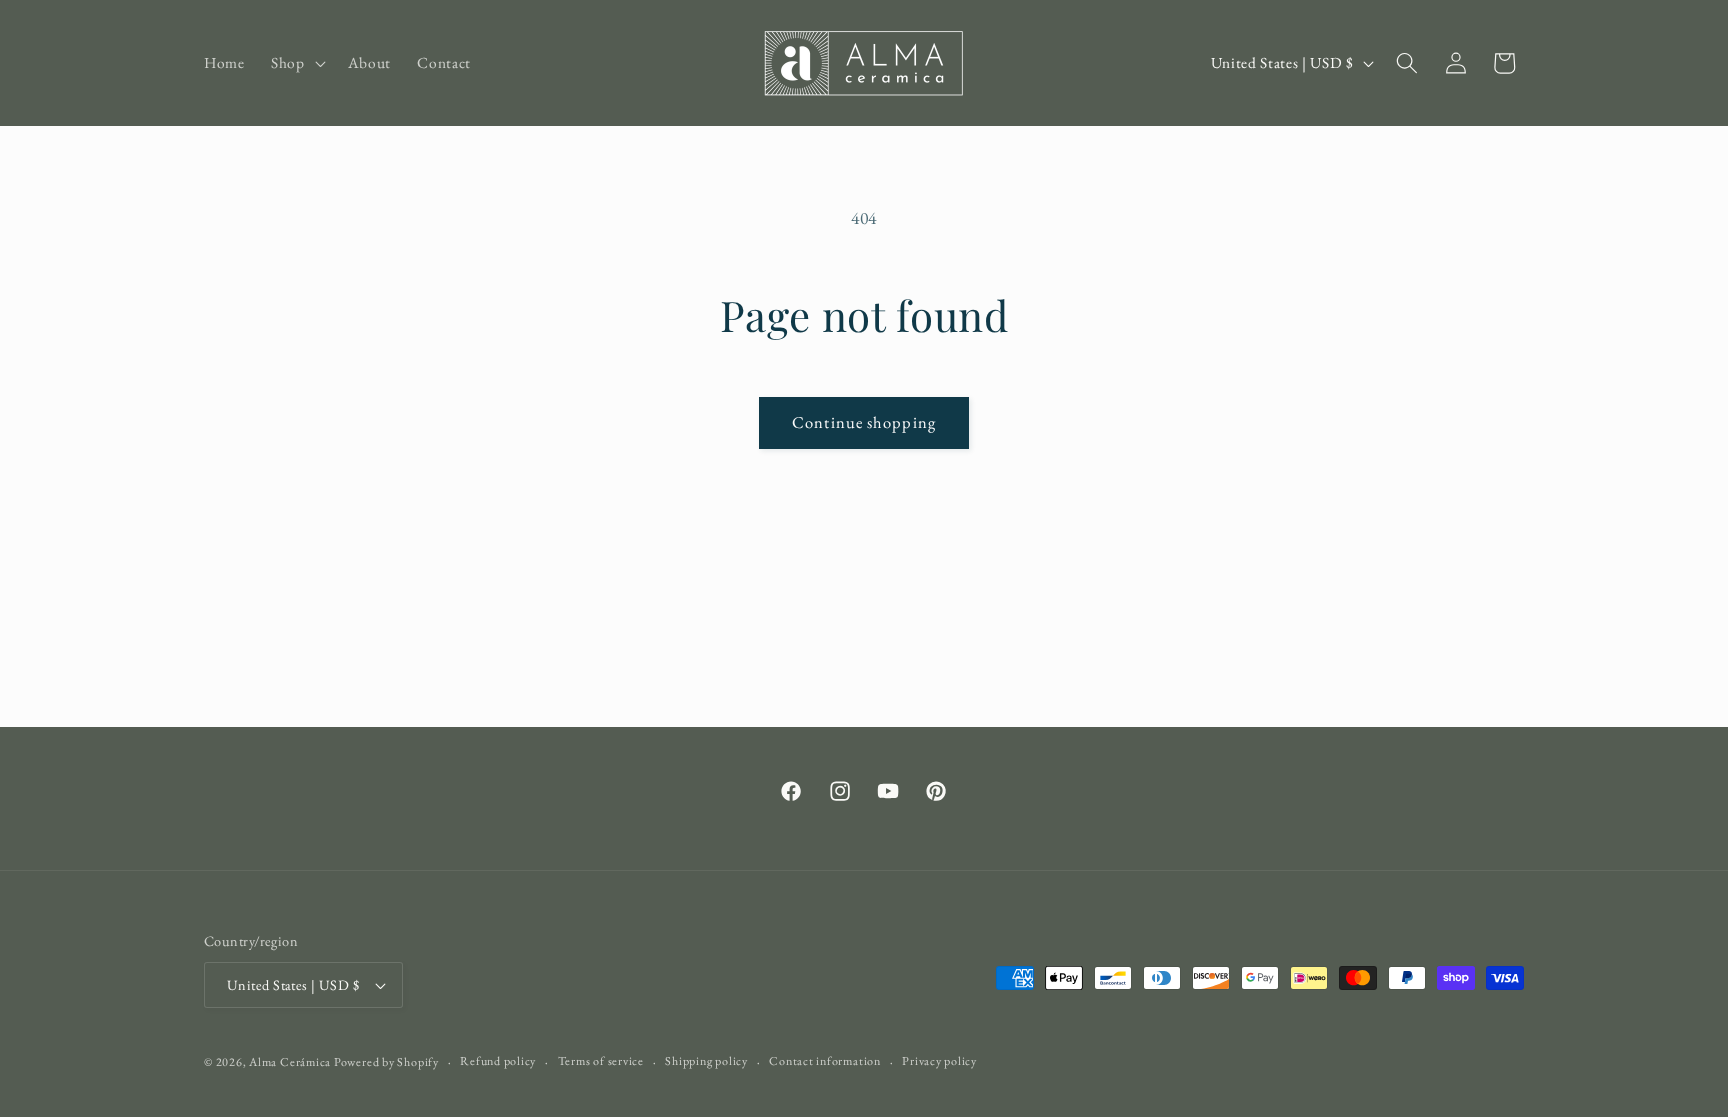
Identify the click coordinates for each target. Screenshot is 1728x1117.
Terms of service (601, 1061)
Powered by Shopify (386, 1062)
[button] (296, 63)
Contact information (825, 1061)
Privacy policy (939, 1061)
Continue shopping (864, 422)
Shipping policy (706, 1061)
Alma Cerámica (291, 1062)
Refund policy (498, 1061)
